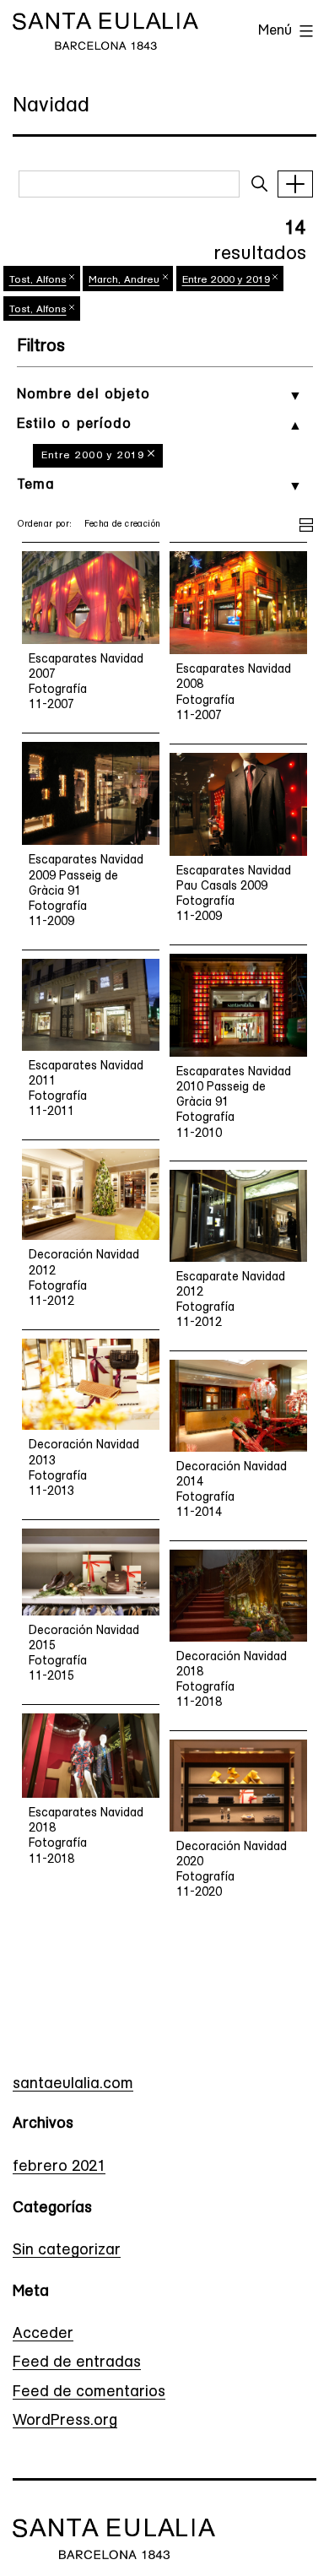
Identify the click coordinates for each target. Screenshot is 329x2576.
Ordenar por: (45, 525)
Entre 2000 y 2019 (93, 456)
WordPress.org (65, 2422)
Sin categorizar (67, 2251)
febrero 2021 (59, 2167)
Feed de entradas (77, 2363)
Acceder (43, 2335)
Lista (306, 522)
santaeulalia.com (73, 2085)
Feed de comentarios (89, 2393)
